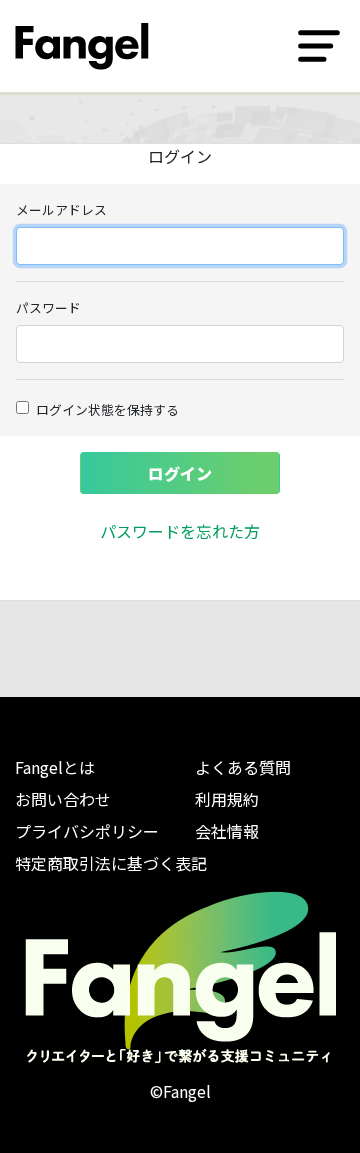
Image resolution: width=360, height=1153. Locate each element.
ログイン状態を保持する (107, 409)
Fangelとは (55, 767)
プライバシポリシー (87, 831)
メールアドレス (61, 209)
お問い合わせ (63, 799)
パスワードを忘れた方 (180, 531)
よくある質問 (243, 767)
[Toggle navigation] (319, 46)
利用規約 (227, 799)
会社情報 (227, 831)
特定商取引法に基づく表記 (111, 863)
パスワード (48, 307)
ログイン (180, 473)
